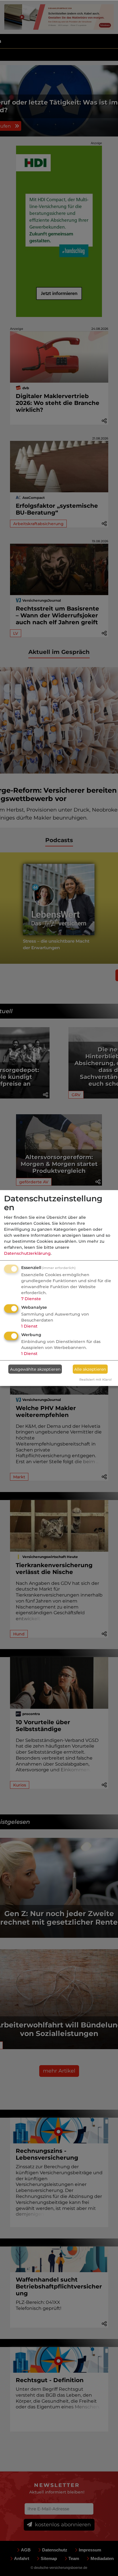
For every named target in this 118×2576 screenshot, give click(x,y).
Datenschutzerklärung (27, 1253)
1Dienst (29, 1326)
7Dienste (31, 1299)
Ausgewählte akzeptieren (35, 1369)
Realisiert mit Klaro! (96, 1380)
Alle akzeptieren (90, 1369)
